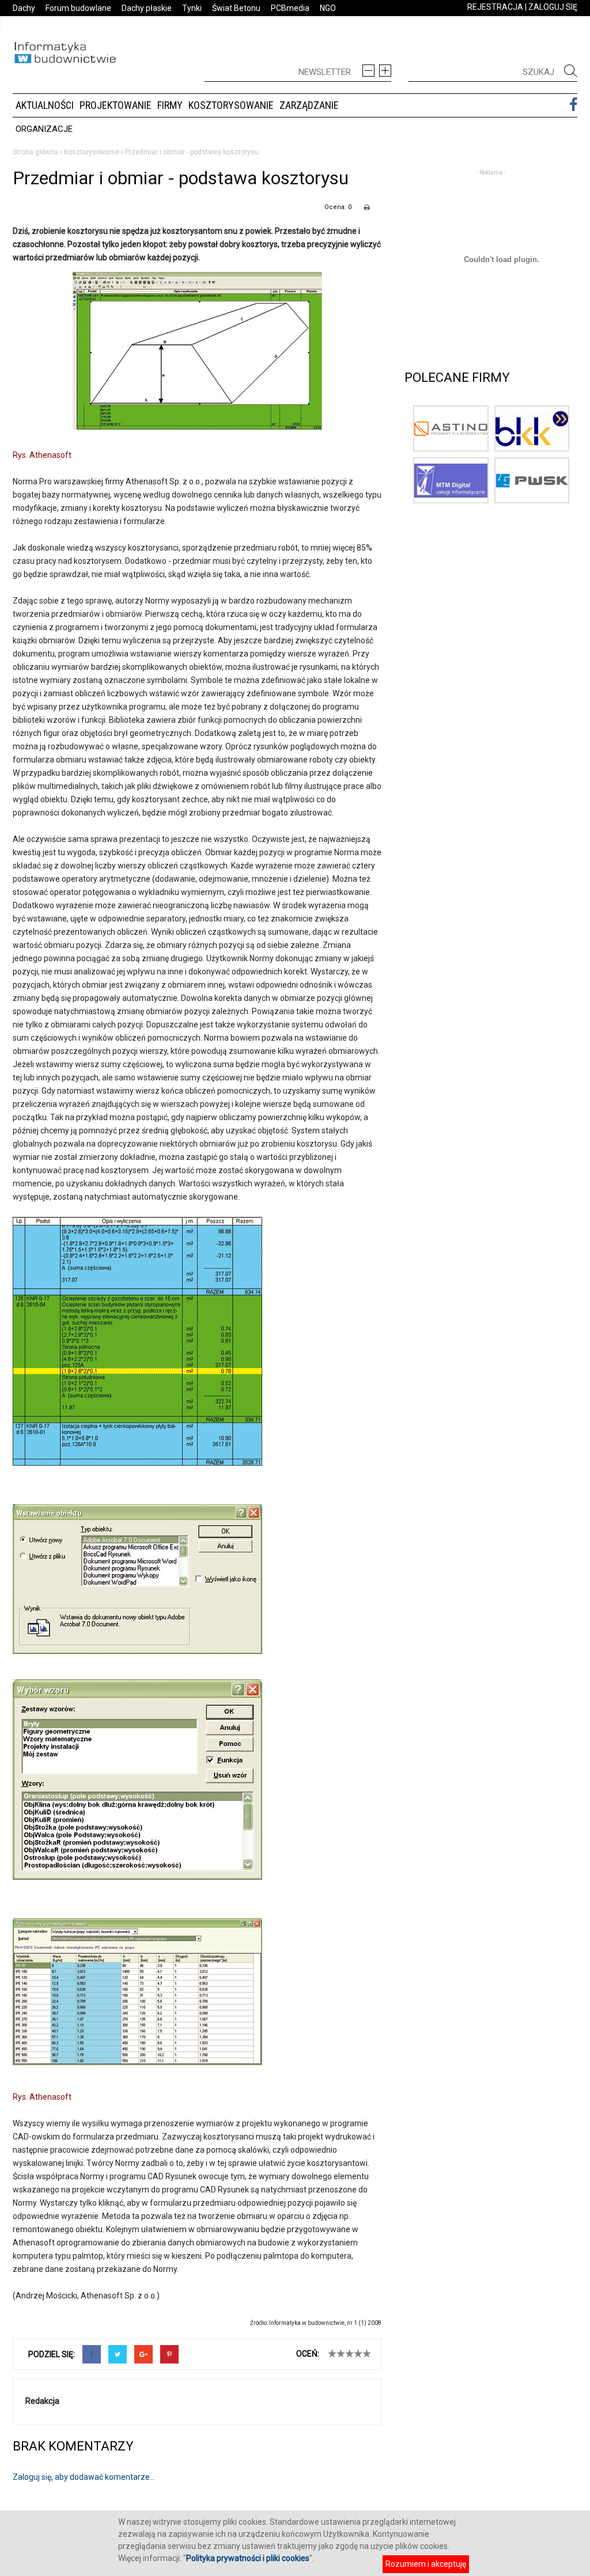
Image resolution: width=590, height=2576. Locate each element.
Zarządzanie (309, 105)
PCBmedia (290, 8)
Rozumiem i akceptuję (426, 2564)
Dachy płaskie (147, 8)
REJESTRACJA (495, 7)
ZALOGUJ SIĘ (553, 7)
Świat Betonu (236, 8)
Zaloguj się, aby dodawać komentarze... (84, 2477)
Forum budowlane (78, 8)
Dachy (24, 8)
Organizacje (44, 129)
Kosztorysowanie (231, 105)
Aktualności (45, 105)
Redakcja (42, 2401)
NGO (328, 8)
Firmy (170, 105)
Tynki (192, 8)
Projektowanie (116, 105)
